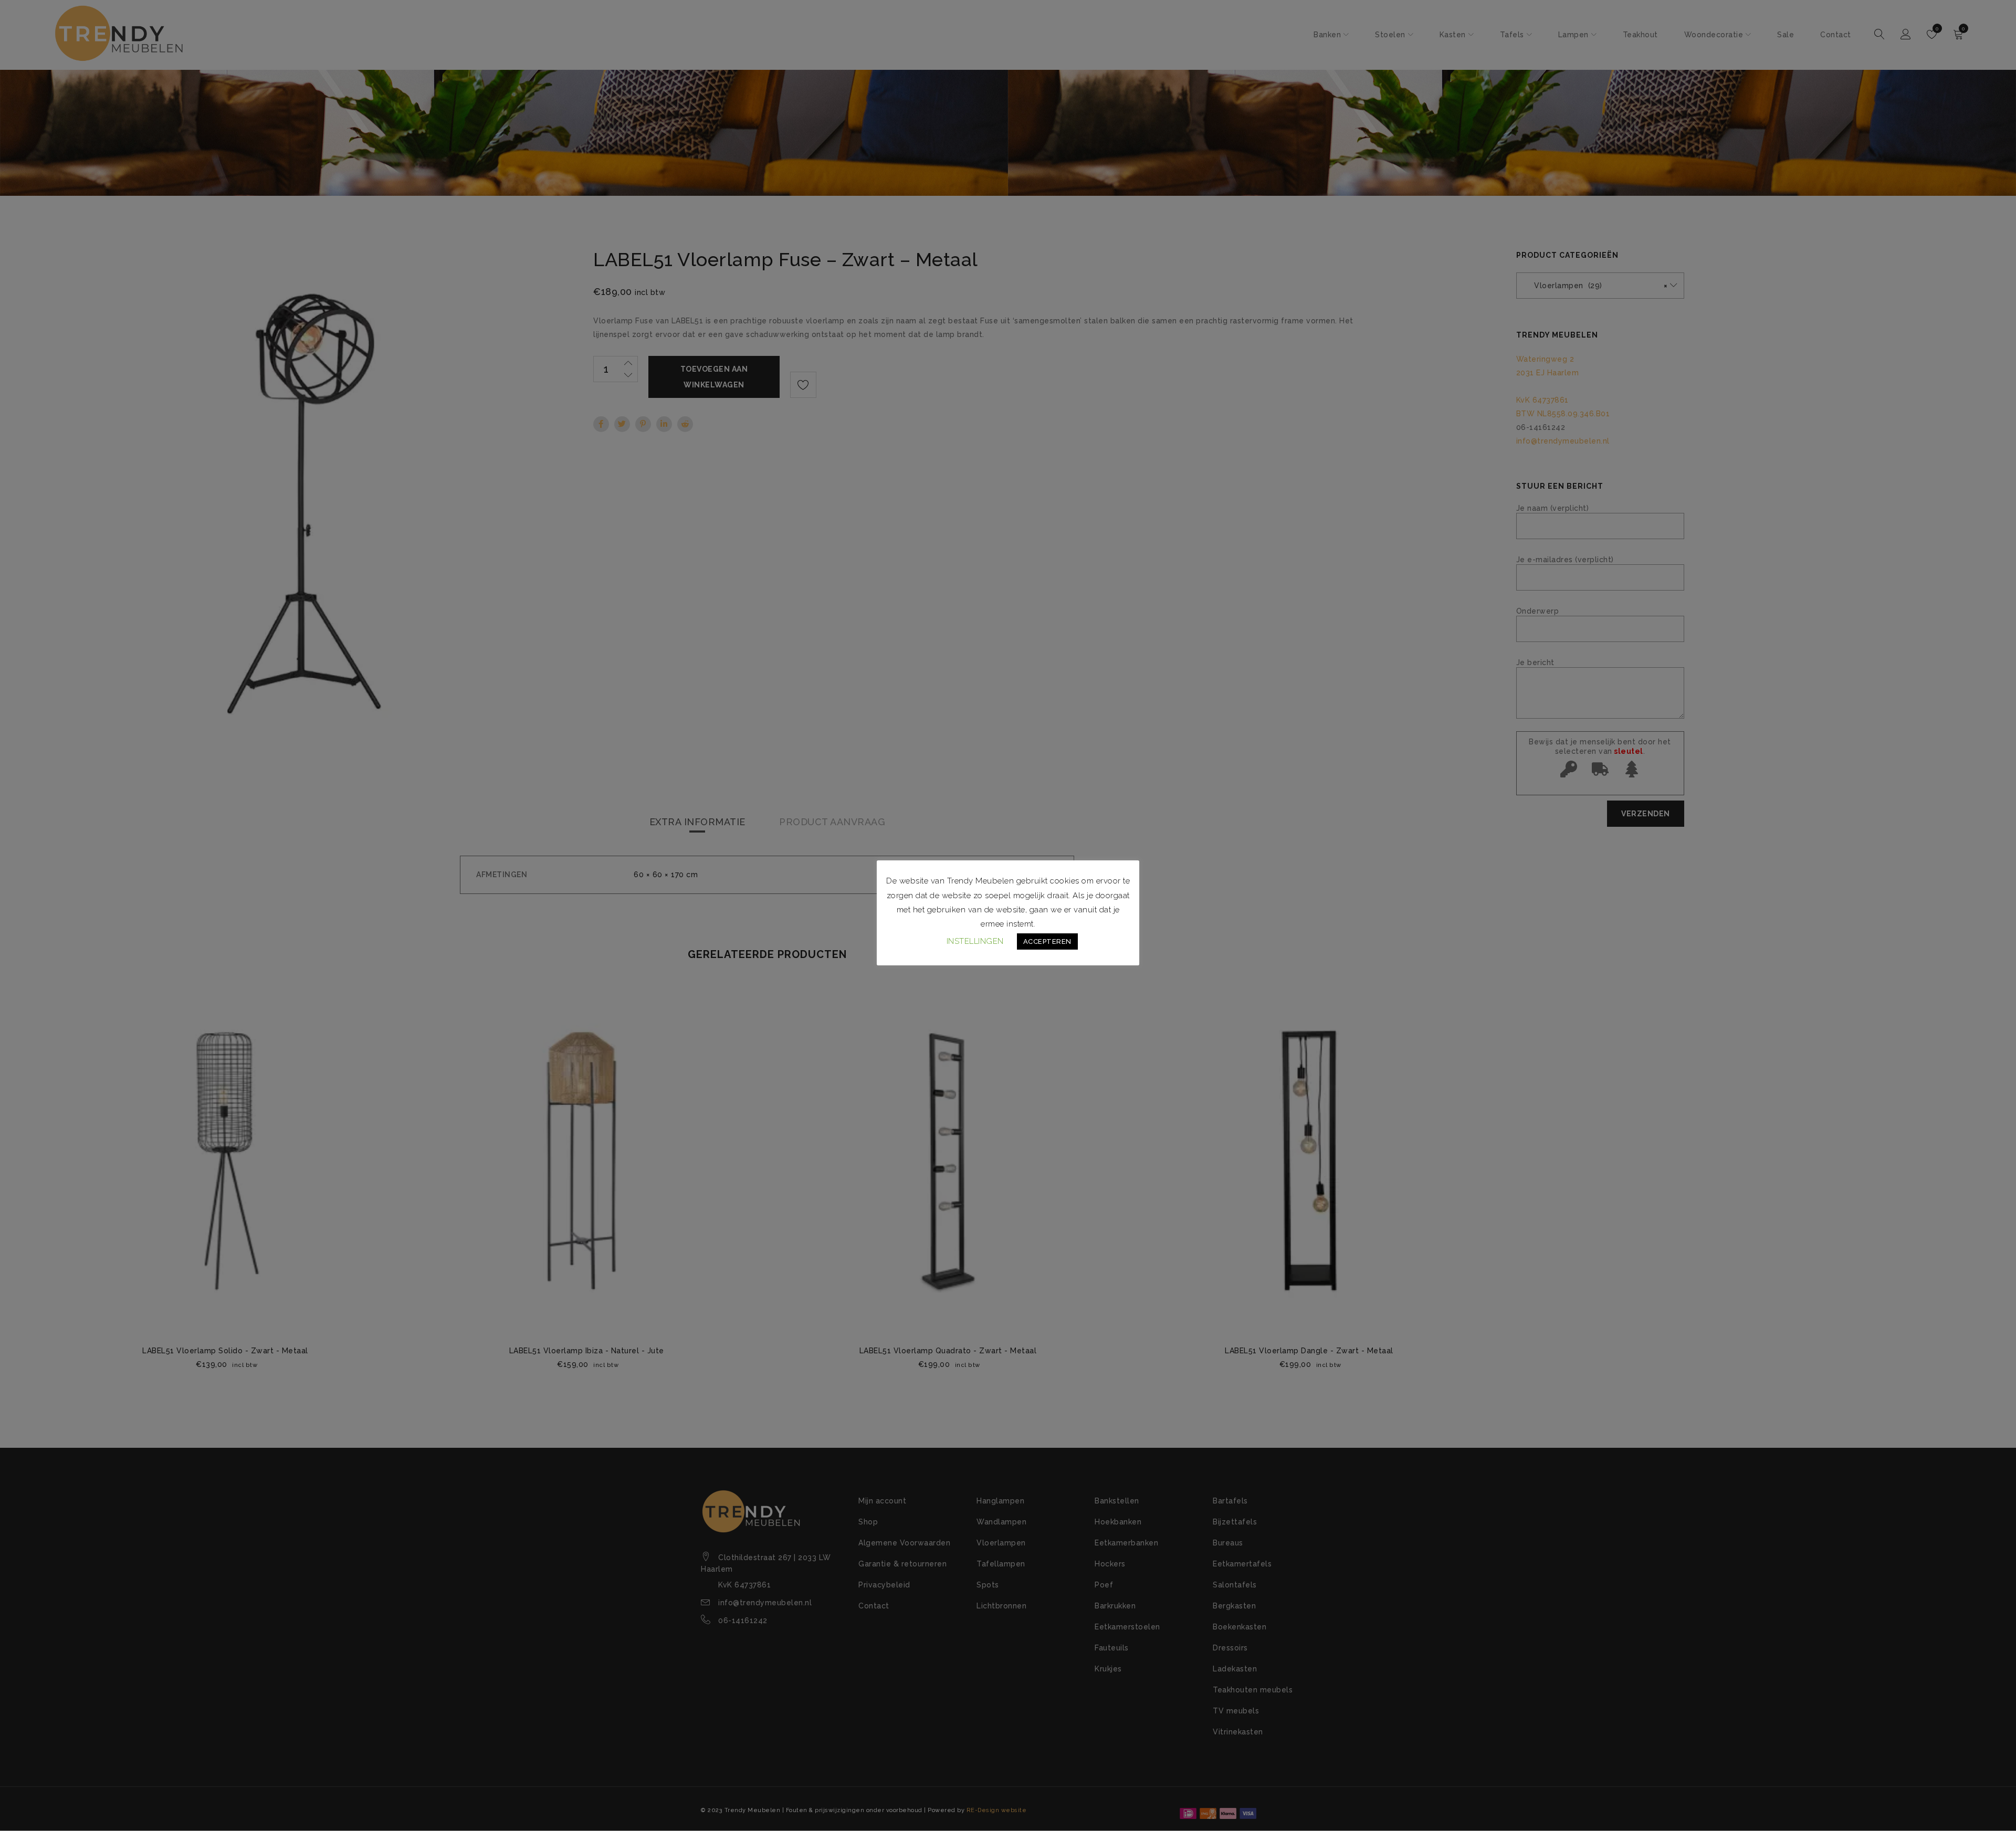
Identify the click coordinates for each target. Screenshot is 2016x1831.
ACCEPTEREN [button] (1047, 941)
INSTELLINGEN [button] (975, 941)
